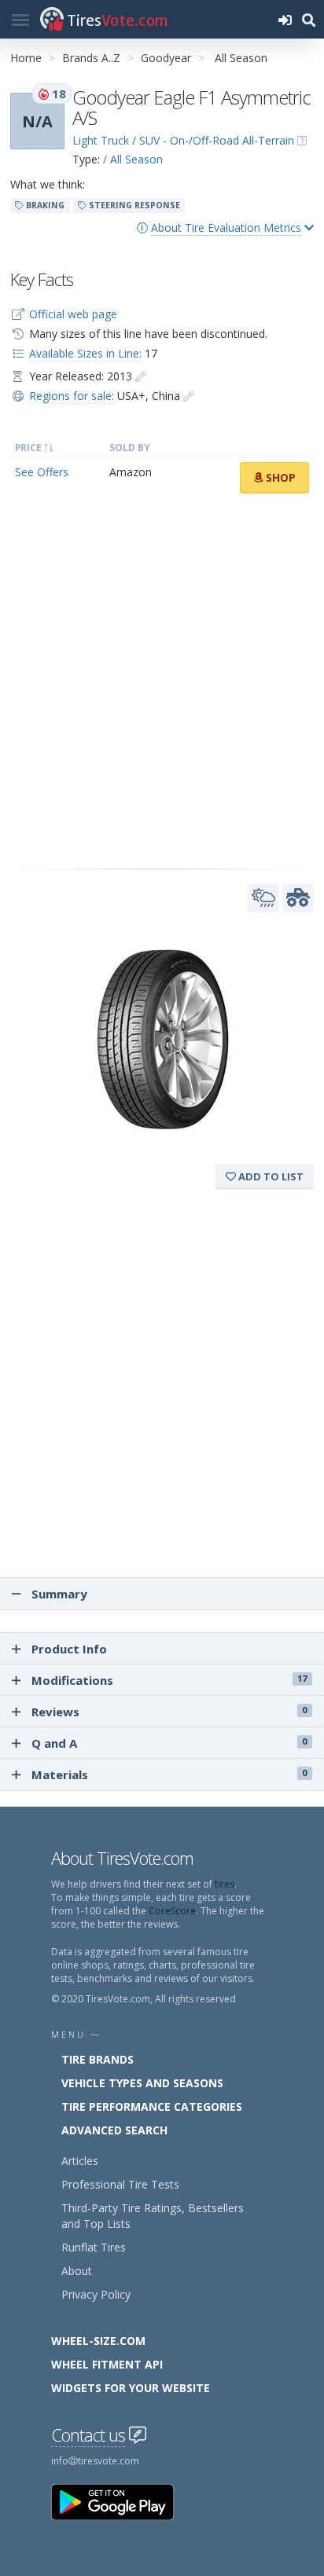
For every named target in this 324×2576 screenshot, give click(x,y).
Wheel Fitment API (107, 2364)
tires (225, 1884)
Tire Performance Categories (152, 2106)
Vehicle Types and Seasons (142, 2083)
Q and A (169, 1743)
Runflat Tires (94, 2247)
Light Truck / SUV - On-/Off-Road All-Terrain (183, 140)
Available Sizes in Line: (85, 353)
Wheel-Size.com (98, 2341)
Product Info (69, 1649)
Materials (169, 1774)
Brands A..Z (91, 58)
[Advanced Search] (308, 19)
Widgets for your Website (131, 2388)
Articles (80, 2161)
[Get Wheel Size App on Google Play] (122, 2501)
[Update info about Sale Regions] (189, 396)
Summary (58, 1594)
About (77, 2271)
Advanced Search (114, 2130)
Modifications (169, 1680)
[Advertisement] (162, 681)
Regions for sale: (72, 396)
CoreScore (172, 1911)
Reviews (169, 1712)
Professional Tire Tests (120, 2184)
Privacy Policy (96, 2294)
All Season (241, 58)
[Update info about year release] (141, 376)
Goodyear (166, 58)
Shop (279, 477)
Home (26, 58)
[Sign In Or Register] (285, 19)
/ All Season (133, 159)
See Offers (42, 472)
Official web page (73, 314)
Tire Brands (98, 2059)
